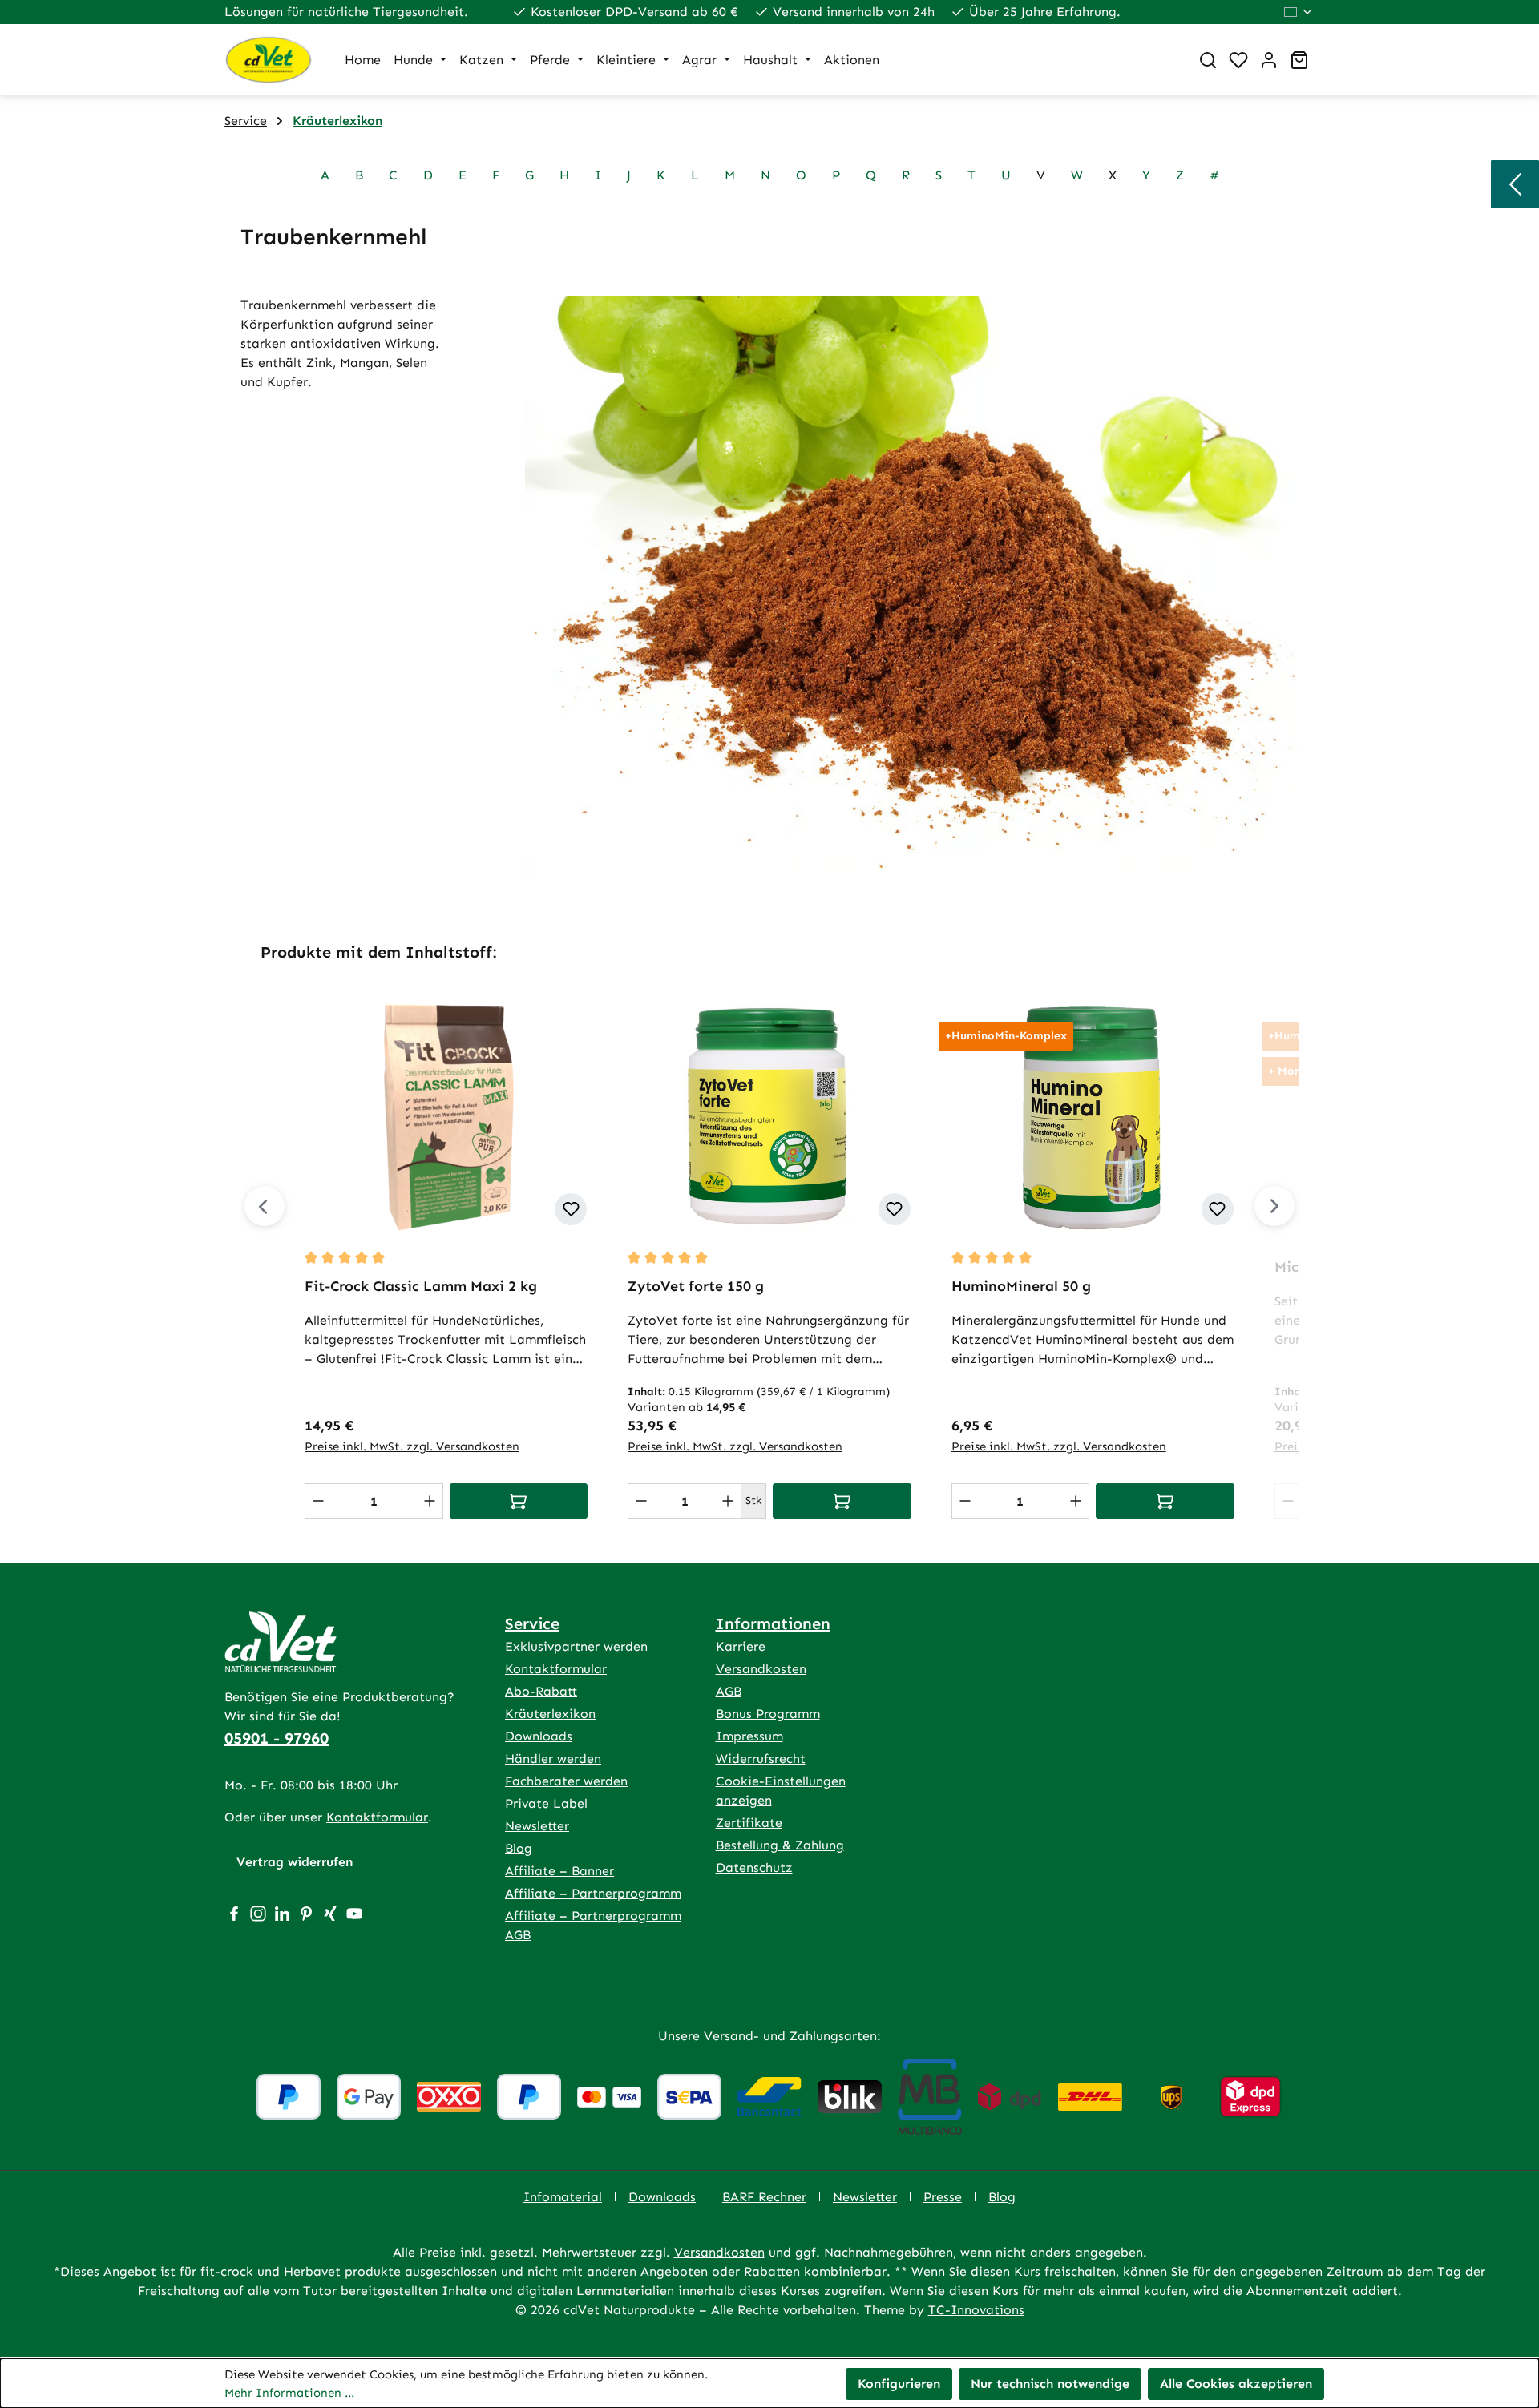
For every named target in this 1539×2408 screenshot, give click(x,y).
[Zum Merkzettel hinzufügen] (571, 1209)
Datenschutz (754, 1868)
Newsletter (537, 1826)
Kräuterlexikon (550, 1714)
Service (532, 1623)
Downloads (539, 1736)
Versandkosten (761, 1669)
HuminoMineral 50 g (1021, 1286)
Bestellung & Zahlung (780, 1845)
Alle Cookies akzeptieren (1236, 2384)
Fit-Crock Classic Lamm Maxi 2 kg (421, 1286)
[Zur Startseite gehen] (269, 60)
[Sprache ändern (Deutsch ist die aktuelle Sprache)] (1299, 12)
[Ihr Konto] (1269, 60)
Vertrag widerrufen (295, 1862)
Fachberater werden (566, 1781)
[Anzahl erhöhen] (430, 1501)
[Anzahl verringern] (318, 1501)
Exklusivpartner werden (576, 1646)
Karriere (741, 1646)
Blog (519, 1848)
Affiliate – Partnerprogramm (593, 1893)
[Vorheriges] (265, 1206)
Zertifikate (749, 1823)
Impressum (749, 1736)
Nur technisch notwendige (1050, 2384)
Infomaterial (563, 2197)
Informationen (773, 1623)
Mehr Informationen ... (289, 2393)
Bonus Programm (768, 1714)
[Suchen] (1208, 60)
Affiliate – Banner (559, 1871)
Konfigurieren (899, 2384)
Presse (943, 2197)
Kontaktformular (377, 1817)
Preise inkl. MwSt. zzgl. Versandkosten (412, 1446)
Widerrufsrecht (761, 1759)
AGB (729, 1691)
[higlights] (1515, 184)
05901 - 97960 (277, 1738)
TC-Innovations (976, 2310)
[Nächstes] (1274, 1206)
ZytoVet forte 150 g (696, 1286)
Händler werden (553, 1759)
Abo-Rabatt (541, 1691)
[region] (769, 1236)
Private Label (546, 1803)
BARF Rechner (764, 2197)
